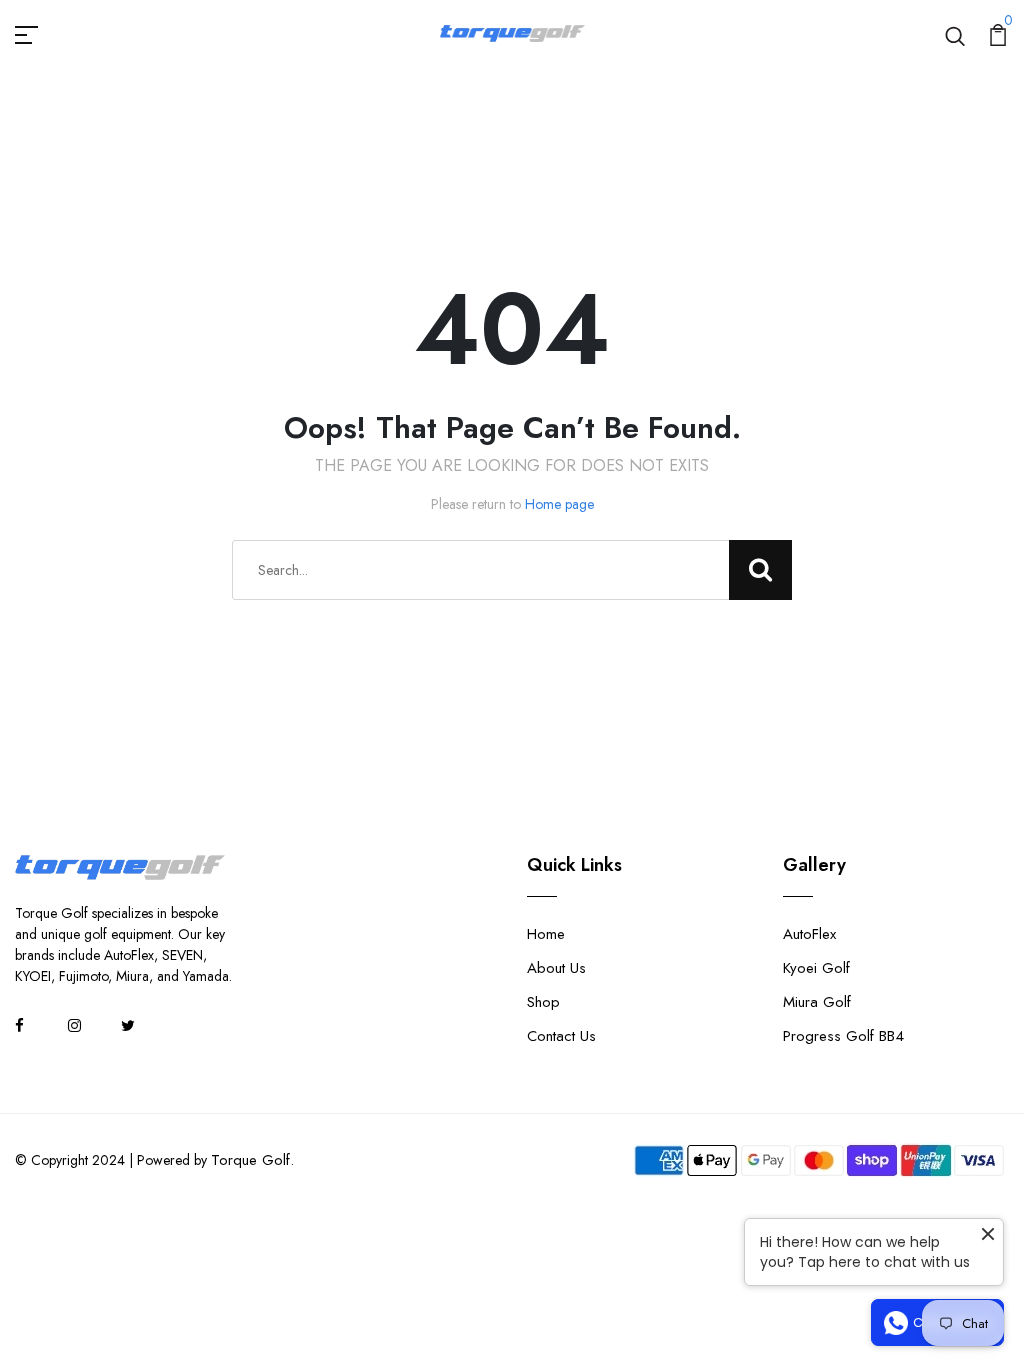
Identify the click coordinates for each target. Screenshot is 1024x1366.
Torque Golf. (252, 1160)
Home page (559, 504)
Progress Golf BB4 (843, 1036)
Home (546, 934)
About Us (556, 968)
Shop (543, 1002)
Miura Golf (817, 1002)
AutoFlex (809, 934)
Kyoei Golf (816, 968)
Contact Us (561, 1036)
